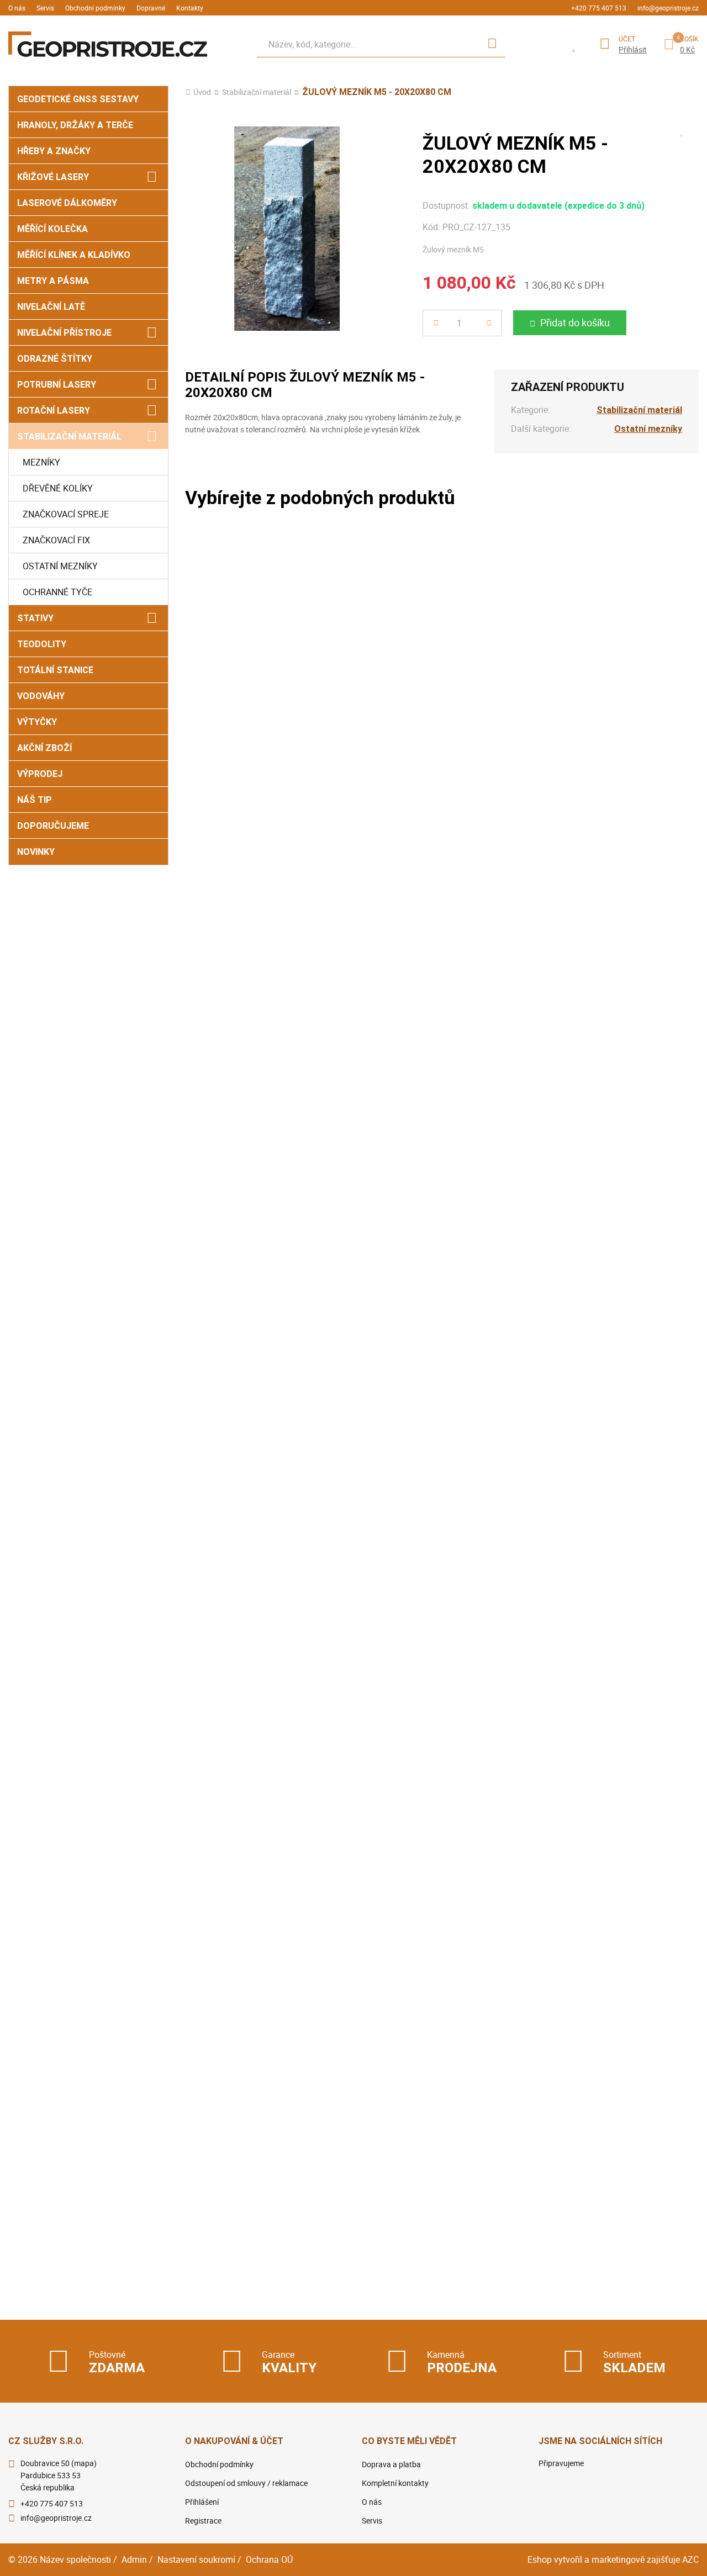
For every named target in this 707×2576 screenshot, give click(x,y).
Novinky (36, 852)
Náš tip (35, 800)
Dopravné (151, 8)
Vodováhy (41, 696)
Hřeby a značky (54, 151)
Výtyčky (37, 722)
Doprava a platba (391, 2464)
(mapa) (84, 2463)
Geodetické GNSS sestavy (78, 99)
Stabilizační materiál (69, 437)
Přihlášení (202, 2502)
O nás (17, 8)
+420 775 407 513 (599, 8)
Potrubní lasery (57, 385)
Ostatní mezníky (60, 566)
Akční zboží (44, 748)
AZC (690, 2559)
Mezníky (41, 462)
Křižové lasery (53, 177)
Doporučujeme (53, 826)
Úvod (202, 92)
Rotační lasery (54, 411)
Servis (45, 8)
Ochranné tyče (57, 592)
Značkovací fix (56, 540)
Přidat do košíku (575, 322)
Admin (134, 2559)
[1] (492, 44)
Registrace (203, 2521)
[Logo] (108, 44)
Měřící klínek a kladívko (74, 255)
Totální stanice (55, 670)
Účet (627, 39)
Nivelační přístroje (64, 333)
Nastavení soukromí (196, 2559)
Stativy (35, 618)
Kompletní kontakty (395, 2483)
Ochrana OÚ (269, 2559)
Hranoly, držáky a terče (75, 125)
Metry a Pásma (53, 281)
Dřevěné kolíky (58, 488)
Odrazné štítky (55, 359)
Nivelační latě (51, 307)
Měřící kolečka (52, 229)
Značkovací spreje (66, 514)
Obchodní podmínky (95, 8)
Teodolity (42, 644)
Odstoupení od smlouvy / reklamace (246, 2483)
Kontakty (190, 8)
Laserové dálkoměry (67, 203)
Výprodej (40, 774)
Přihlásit (633, 50)
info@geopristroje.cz (668, 8)
